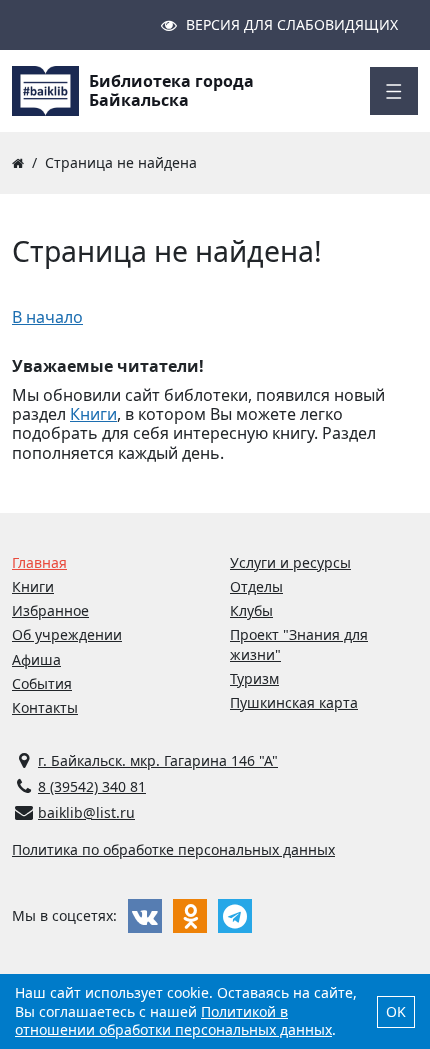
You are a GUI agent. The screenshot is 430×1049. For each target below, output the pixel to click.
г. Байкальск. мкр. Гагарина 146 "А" (158, 760)
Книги (93, 414)
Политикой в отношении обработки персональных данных (173, 1020)
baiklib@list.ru (86, 812)
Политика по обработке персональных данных (173, 849)
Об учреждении (67, 634)
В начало (47, 317)
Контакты (45, 707)
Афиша (36, 659)
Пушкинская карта (294, 702)
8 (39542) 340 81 (92, 786)
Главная (39, 562)
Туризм (254, 678)
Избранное (50, 610)
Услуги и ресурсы (290, 562)
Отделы (256, 586)
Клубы (251, 610)
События (42, 683)
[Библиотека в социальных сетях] (145, 916)
